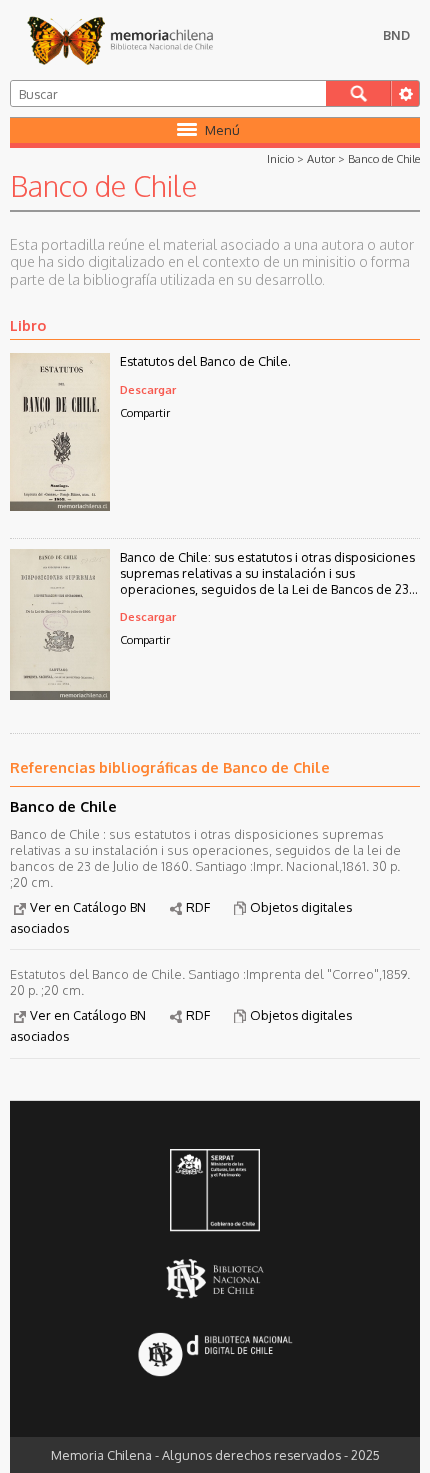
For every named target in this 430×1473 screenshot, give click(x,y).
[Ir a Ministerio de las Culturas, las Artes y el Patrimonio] (215, 1192)
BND (396, 35)
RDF (198, 907)
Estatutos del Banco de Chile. (205, 361)
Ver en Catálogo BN (88, 907)
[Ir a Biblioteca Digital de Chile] (215, 1355)
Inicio (280, 158)
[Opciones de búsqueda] (405, 93)
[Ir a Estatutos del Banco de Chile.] (60, 505)
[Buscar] (358, 93)
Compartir (145, 412)
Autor (321, 158)
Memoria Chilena (120, 40)
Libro (28, 325)
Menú (222, 130)
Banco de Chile (384, 158)
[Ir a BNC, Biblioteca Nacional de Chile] (215, 1278)
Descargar (148, 389)
